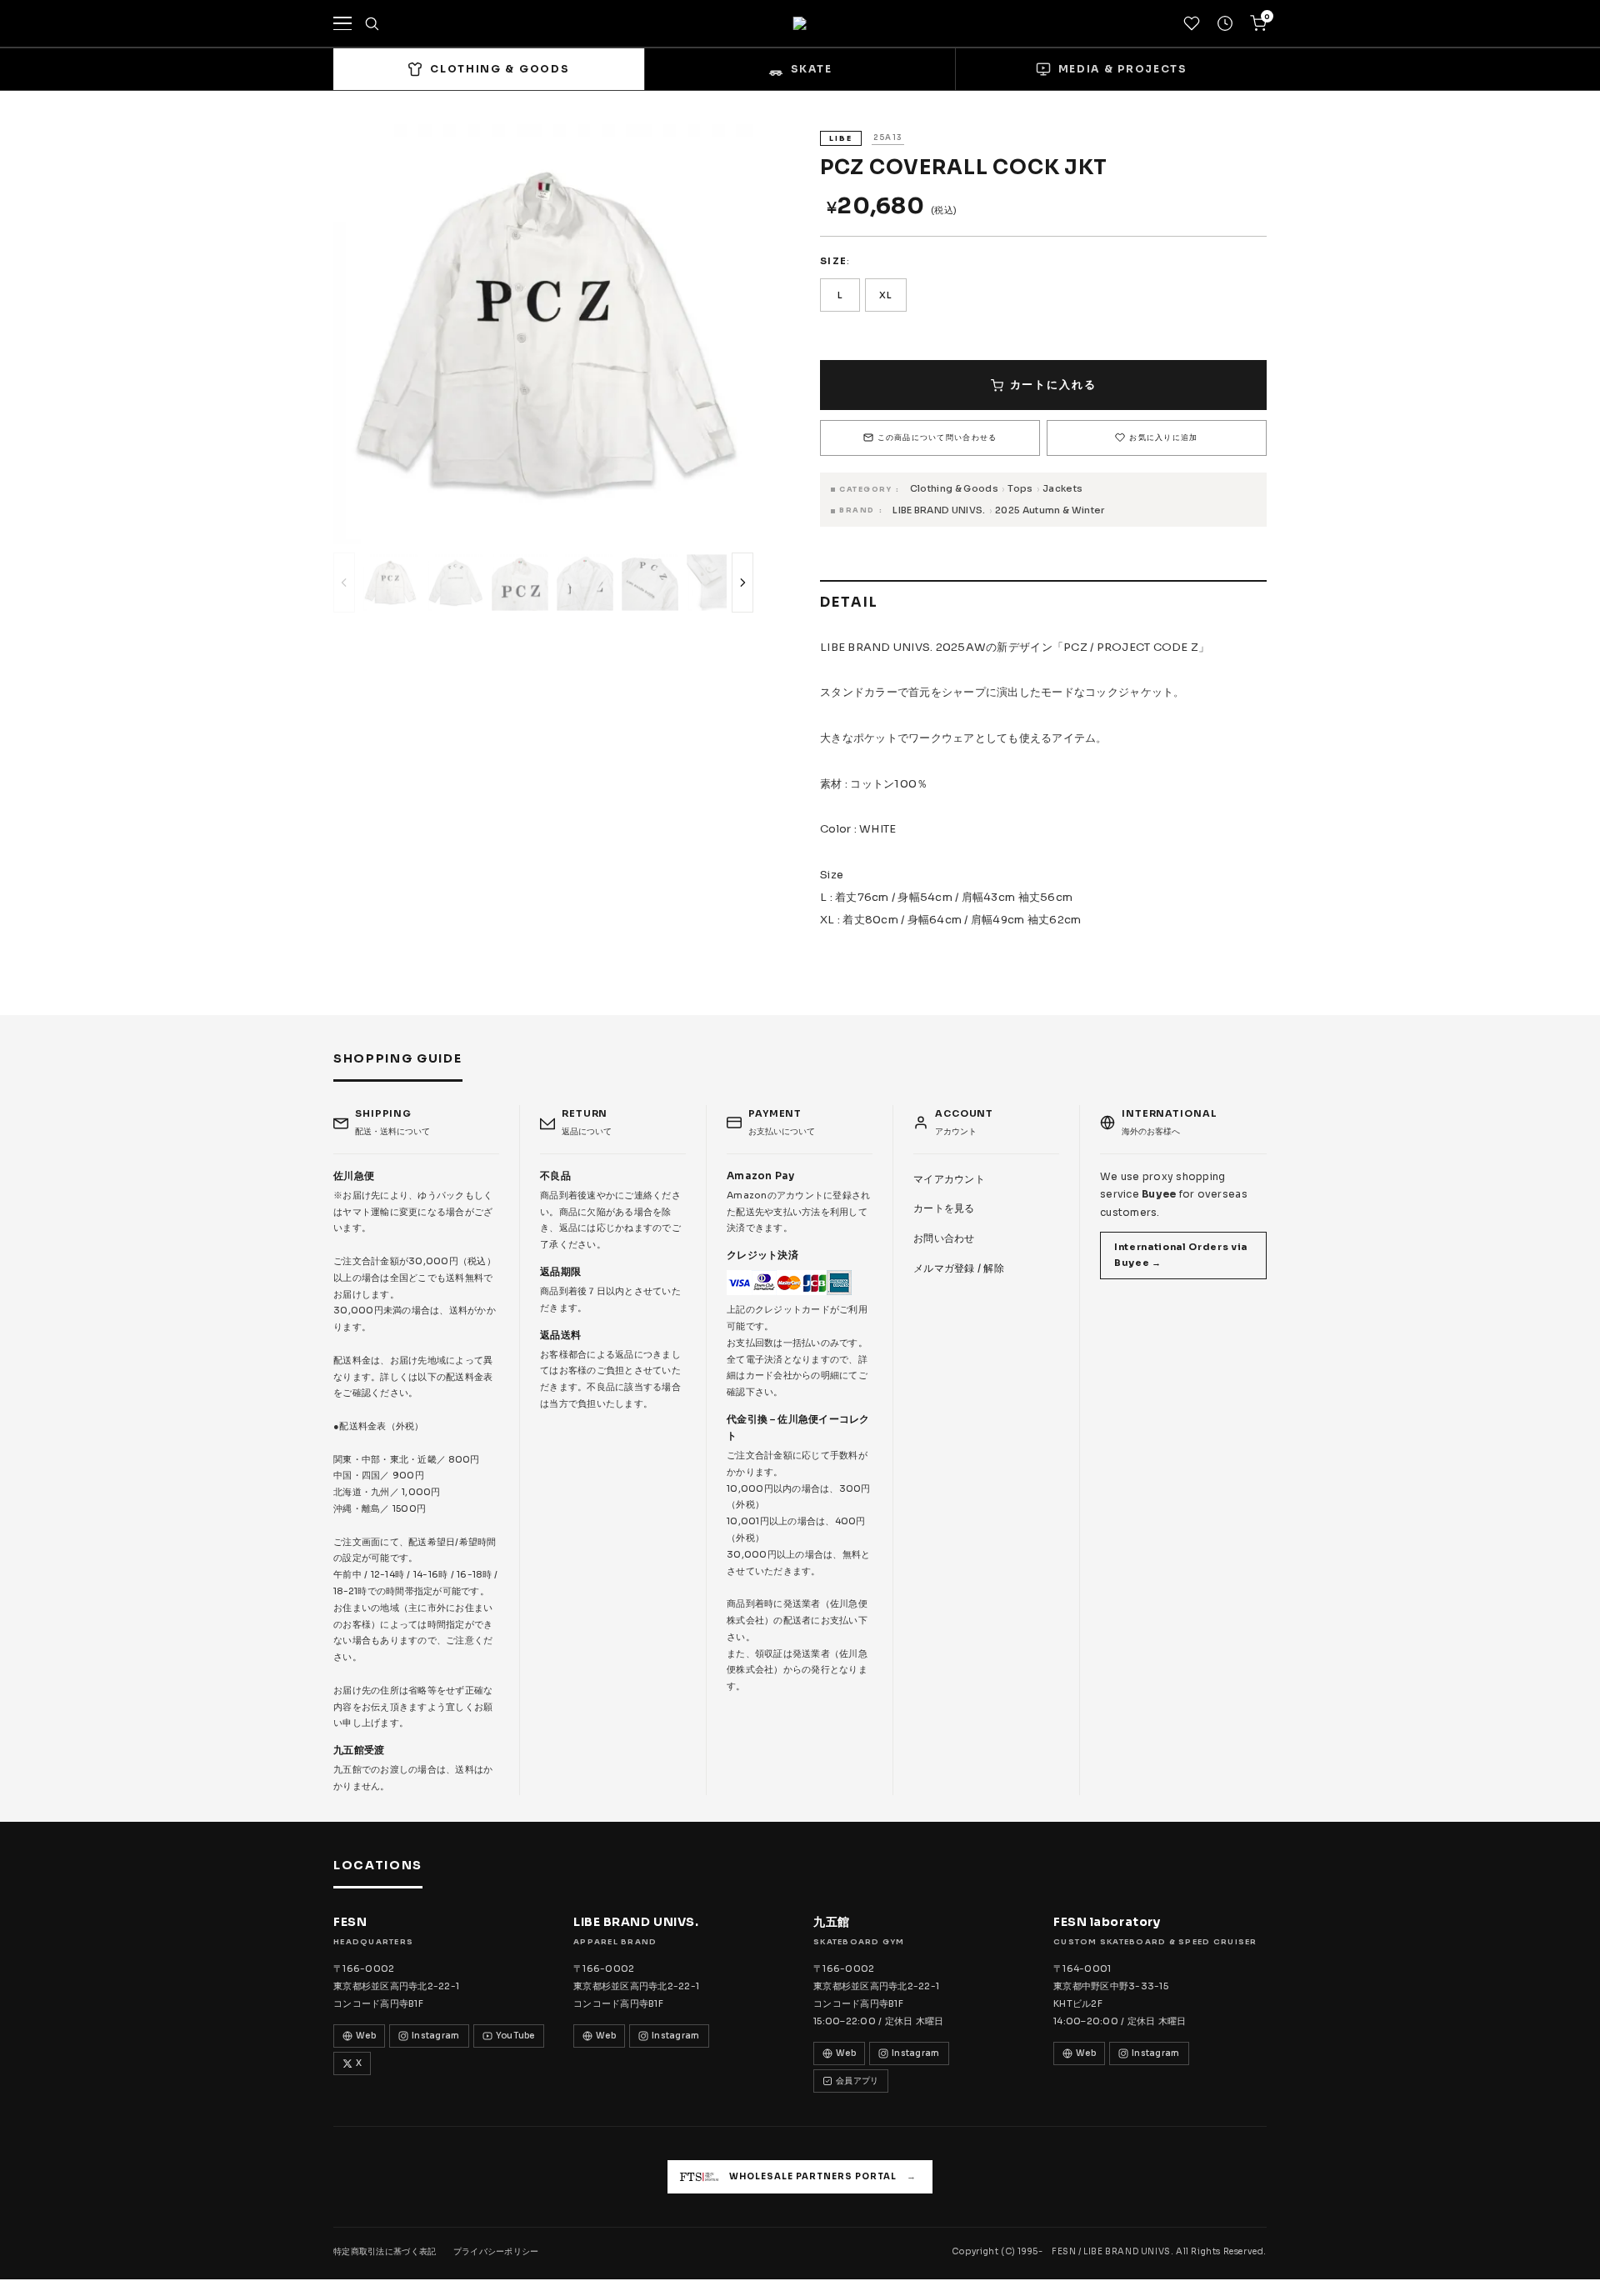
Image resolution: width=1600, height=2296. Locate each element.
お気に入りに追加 (1163, 438)
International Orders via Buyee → (1181, 1255)
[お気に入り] (1192, 23)
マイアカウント (949, 1179)
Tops (1020, 488)
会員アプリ (857, 2081)
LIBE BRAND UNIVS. (939, 510)
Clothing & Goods (954, 488)
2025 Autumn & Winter (1050, 510)
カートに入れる (1053, 385)
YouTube (515, 2036)
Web (366, 2036)
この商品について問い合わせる (937, 438)
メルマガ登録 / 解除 (959, 1268)
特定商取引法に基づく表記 (385, 2251)
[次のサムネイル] (742, 583)
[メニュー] (342, 23)
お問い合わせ (944, 1238)
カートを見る (944, 1208)
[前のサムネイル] (344, 583)
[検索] (372, 23)
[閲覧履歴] (1225, 23)
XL (886, 295)
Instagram (436, 2036)
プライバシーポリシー (496, 2251)
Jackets (1062, 488)
